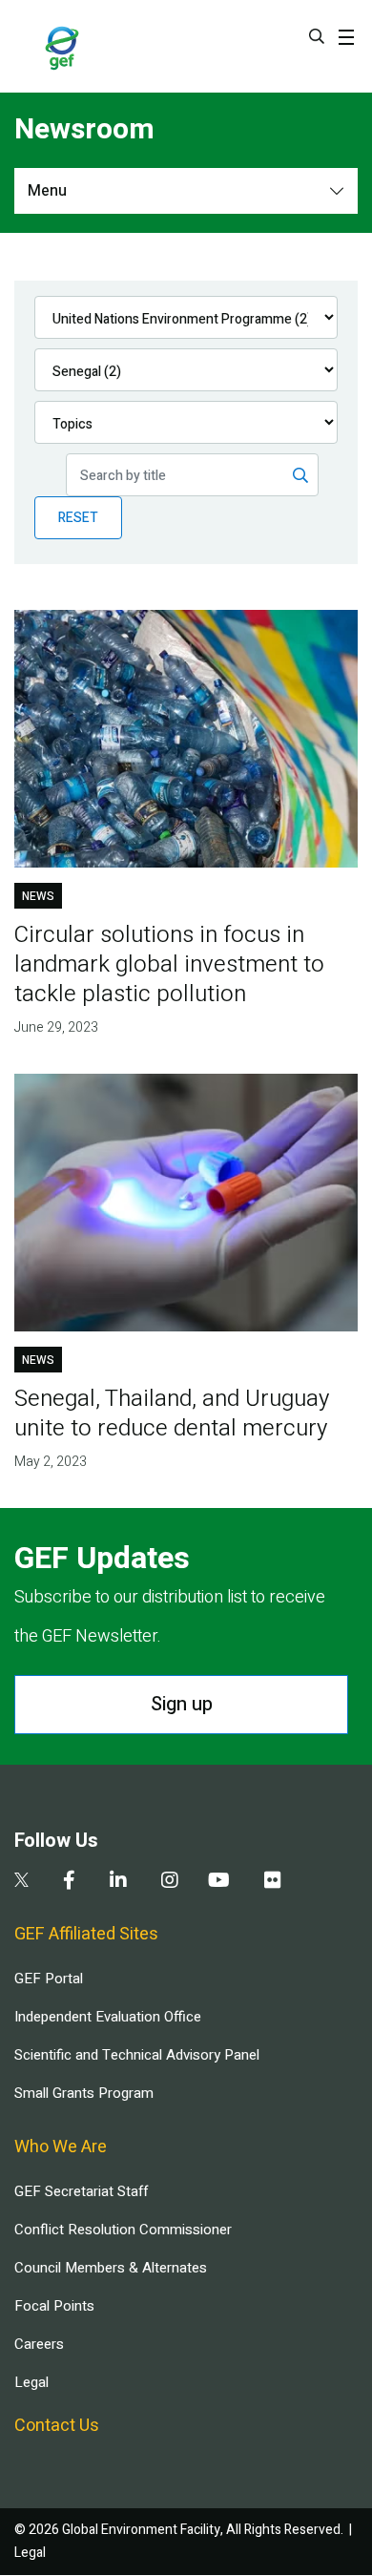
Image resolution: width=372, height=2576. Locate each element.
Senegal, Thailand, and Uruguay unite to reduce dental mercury (172, 1414)
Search (317, 36)
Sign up (182, 1704)
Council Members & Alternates (111, 2268)
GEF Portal (49, 1979)
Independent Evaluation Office (108, 2017)
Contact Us (57, 2426)
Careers (39, 2344)
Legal (31, 2382)
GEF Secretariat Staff (81, 2191)
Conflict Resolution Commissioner (123, 2230)
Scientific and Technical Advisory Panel (137, 2055)
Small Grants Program (84, 2093)
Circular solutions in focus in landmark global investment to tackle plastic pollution (169, 964)
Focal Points (54, 2306)
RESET (78, 518)
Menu (47, 191)
